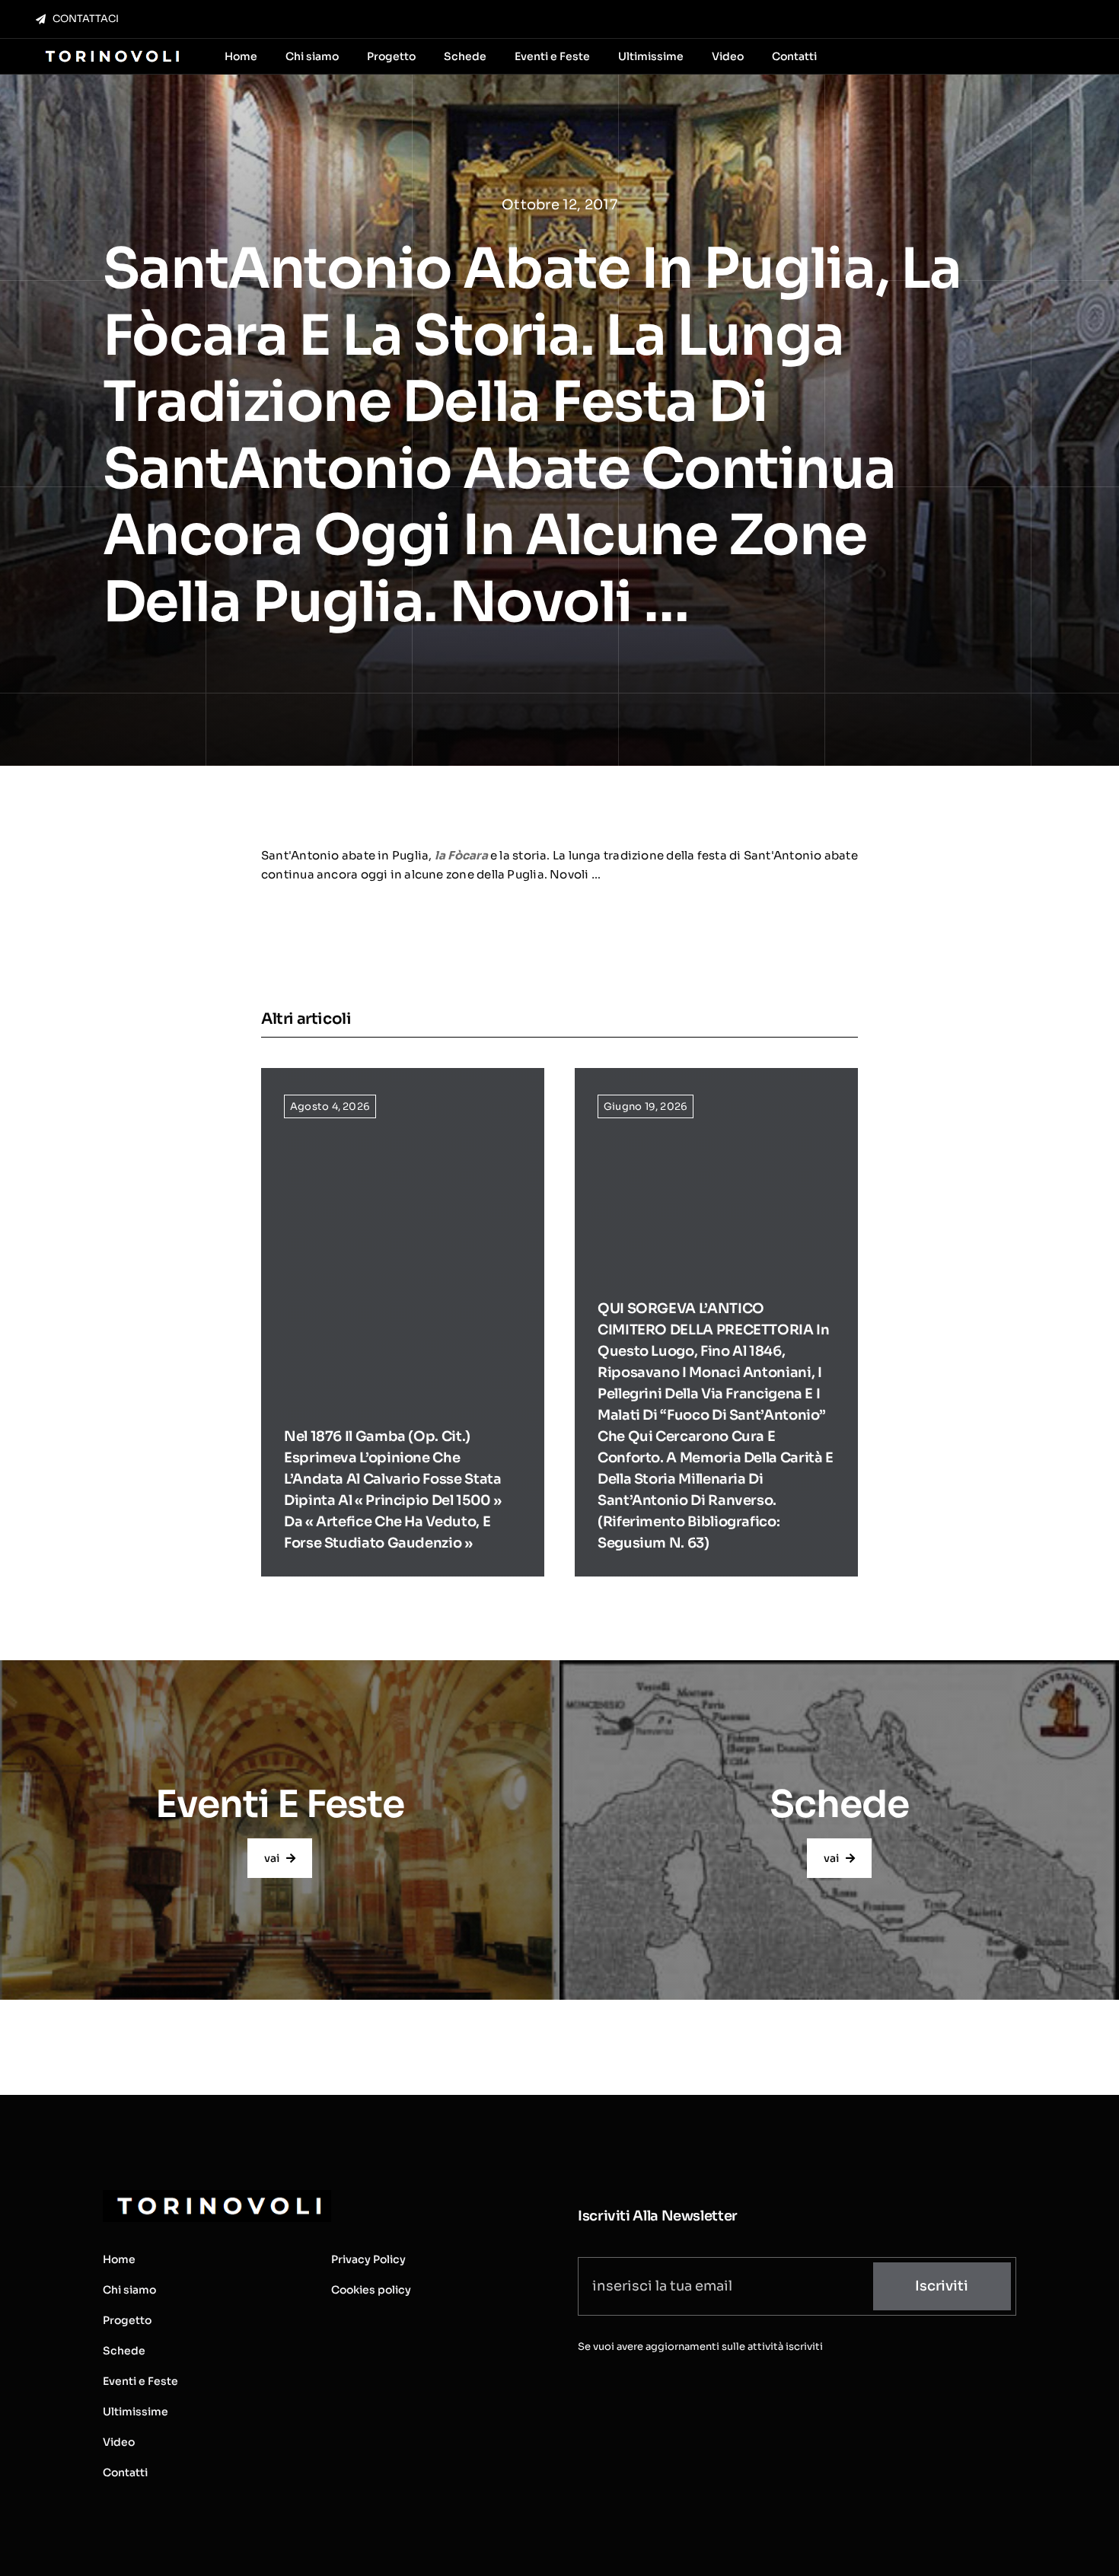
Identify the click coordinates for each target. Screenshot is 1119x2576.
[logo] (111, 51)
